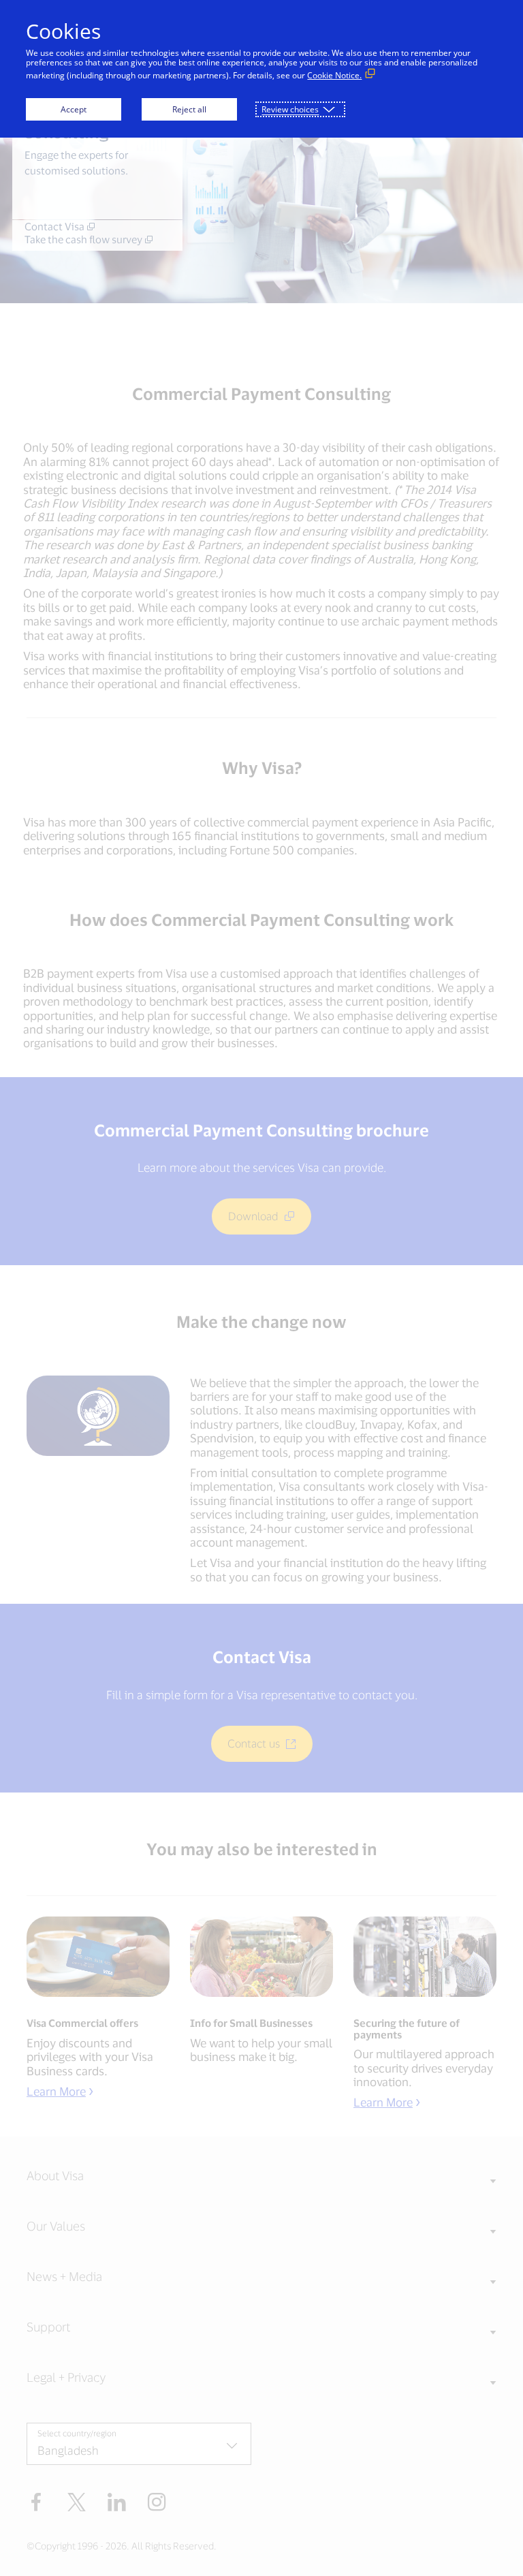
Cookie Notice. (334, 75)
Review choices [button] (290, 109)
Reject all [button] (189, 109)
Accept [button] (74, 109)
